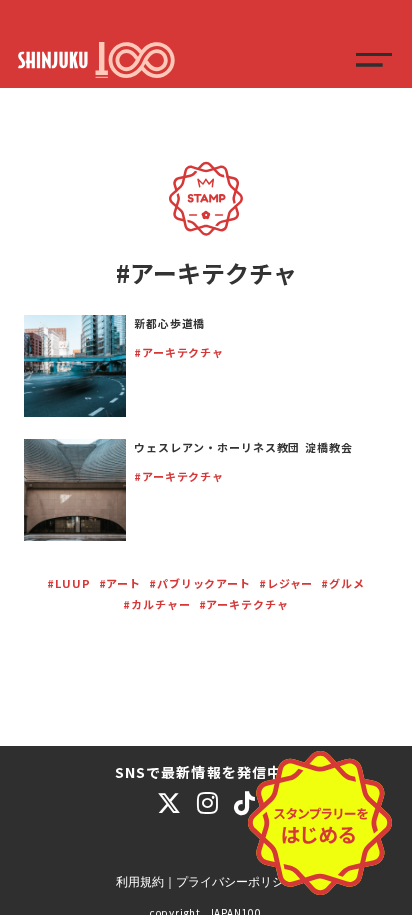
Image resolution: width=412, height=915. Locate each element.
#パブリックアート (200, 583)
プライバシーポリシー (236, 882)
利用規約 (140, 882)
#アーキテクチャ (179, 352)
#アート (120, 583)
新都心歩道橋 (169, 323)
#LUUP (68, 583)
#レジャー (286, 583)
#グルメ (343, 583)
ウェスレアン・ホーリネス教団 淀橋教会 (243, 447)
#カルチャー (156, 604)
